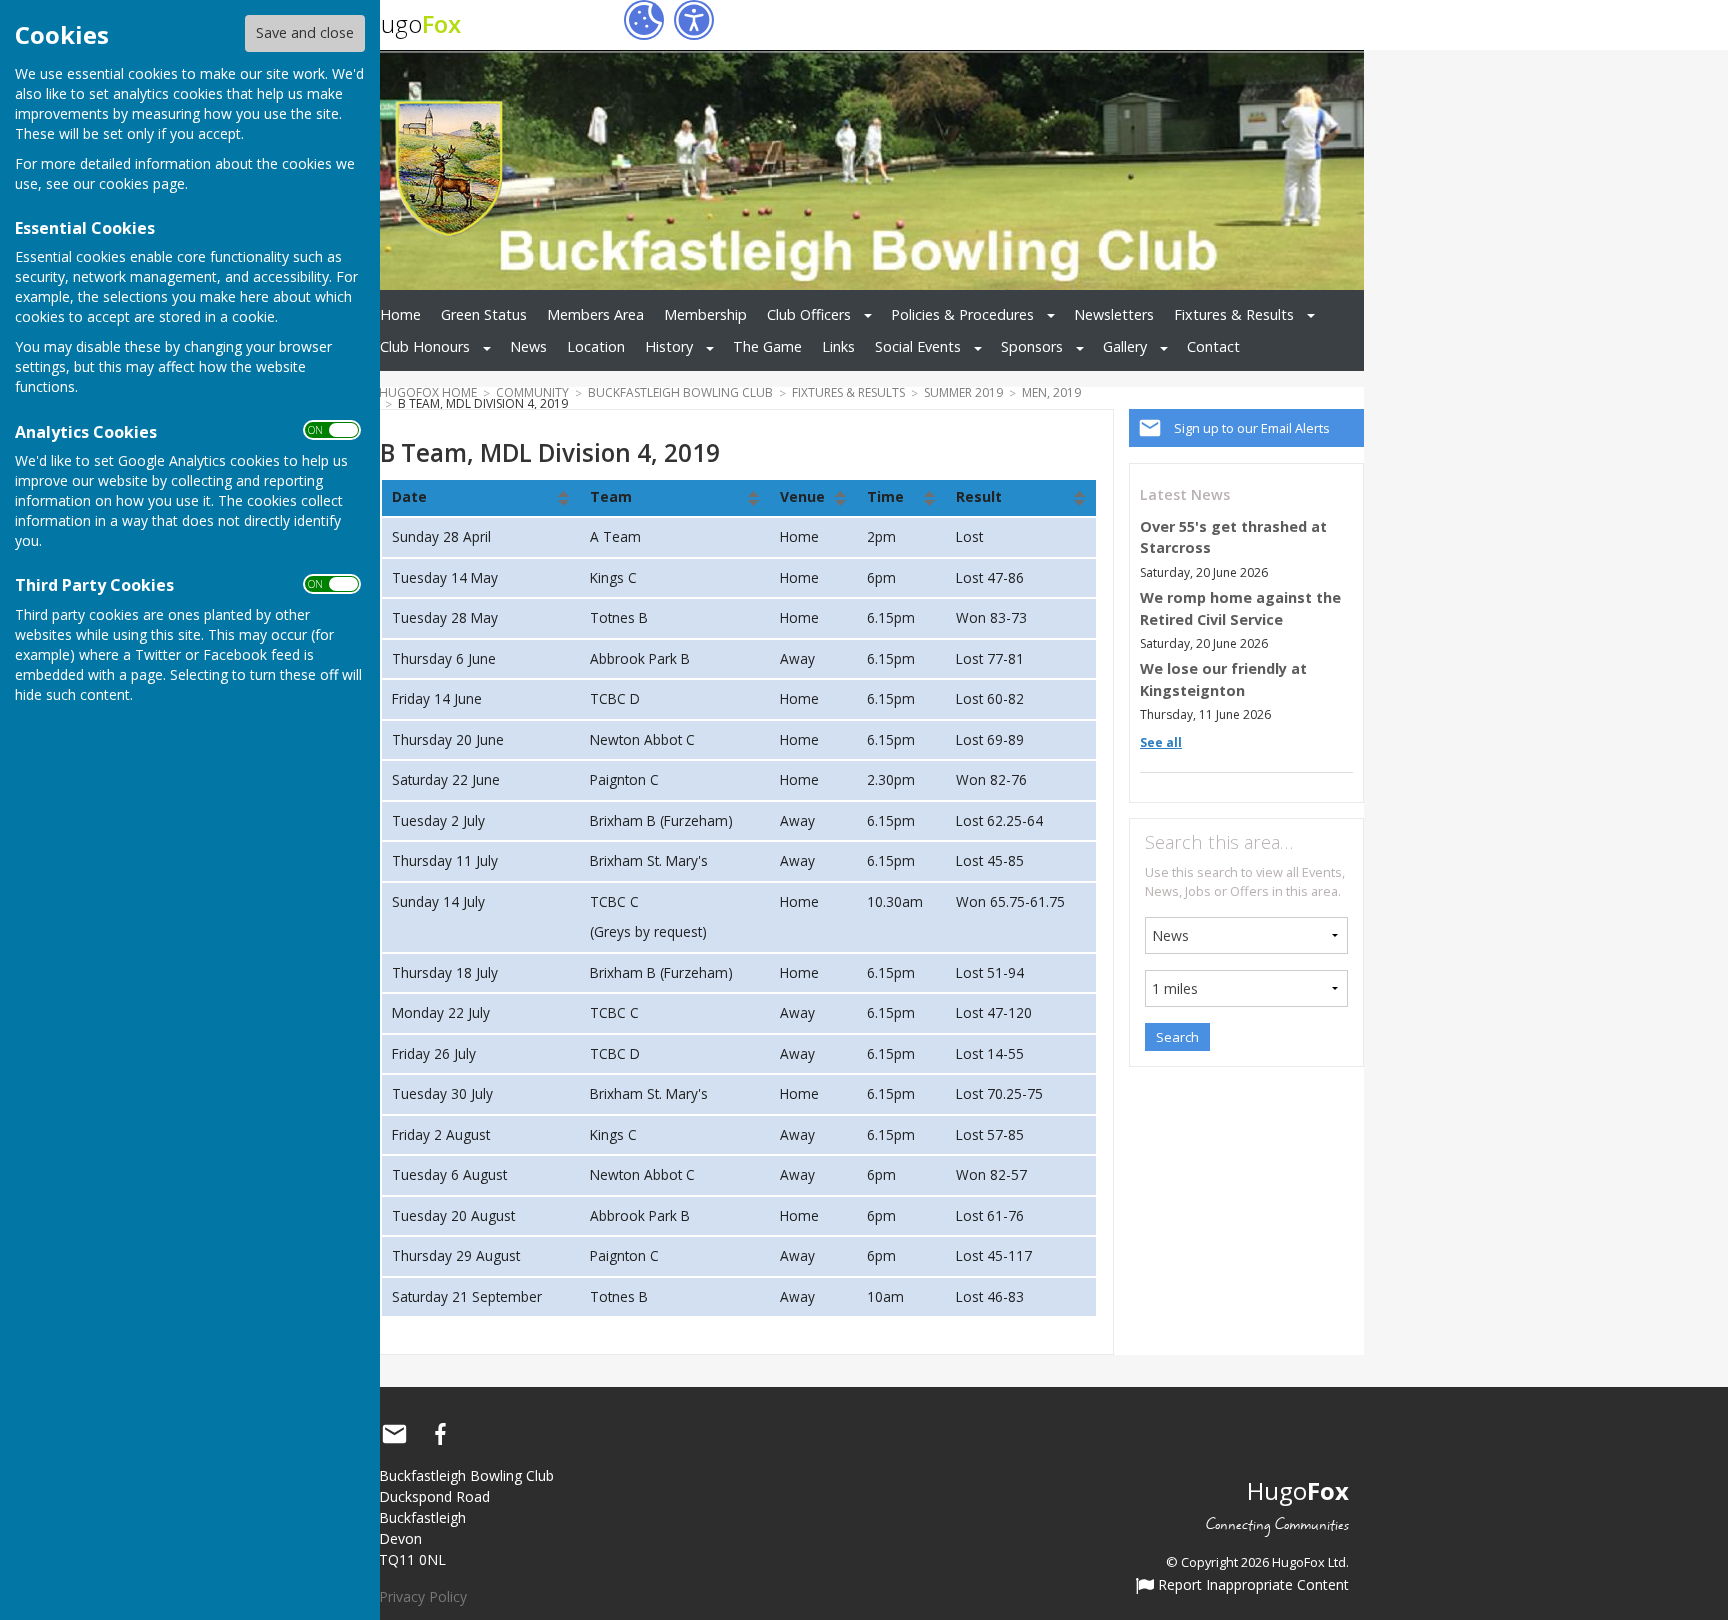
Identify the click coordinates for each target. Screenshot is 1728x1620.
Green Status (484, 314)
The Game (767, 346)
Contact (1213, 346)
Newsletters (1114, 314)
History (669, 346)
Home (400, 314)
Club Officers (809, 314)
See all (1161, 742)
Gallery (1125, 346)
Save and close (305, 32)
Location (596, 346)
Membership (705, 314)
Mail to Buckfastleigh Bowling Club (394, 1434)
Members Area (595, 314)
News (528, 346)
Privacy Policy (423, 1596)
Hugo (412, 23)
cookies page (142, 183)
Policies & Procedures (962, 314)
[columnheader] (480, 498)
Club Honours (425, 346)
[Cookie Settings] (644, 20)
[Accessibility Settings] (694, 20)
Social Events (918, 346)
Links (838, 346)
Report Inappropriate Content (1251, 1586)
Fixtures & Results (1234, 314)
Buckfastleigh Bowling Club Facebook (440, 1434)
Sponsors (1032, 346)
